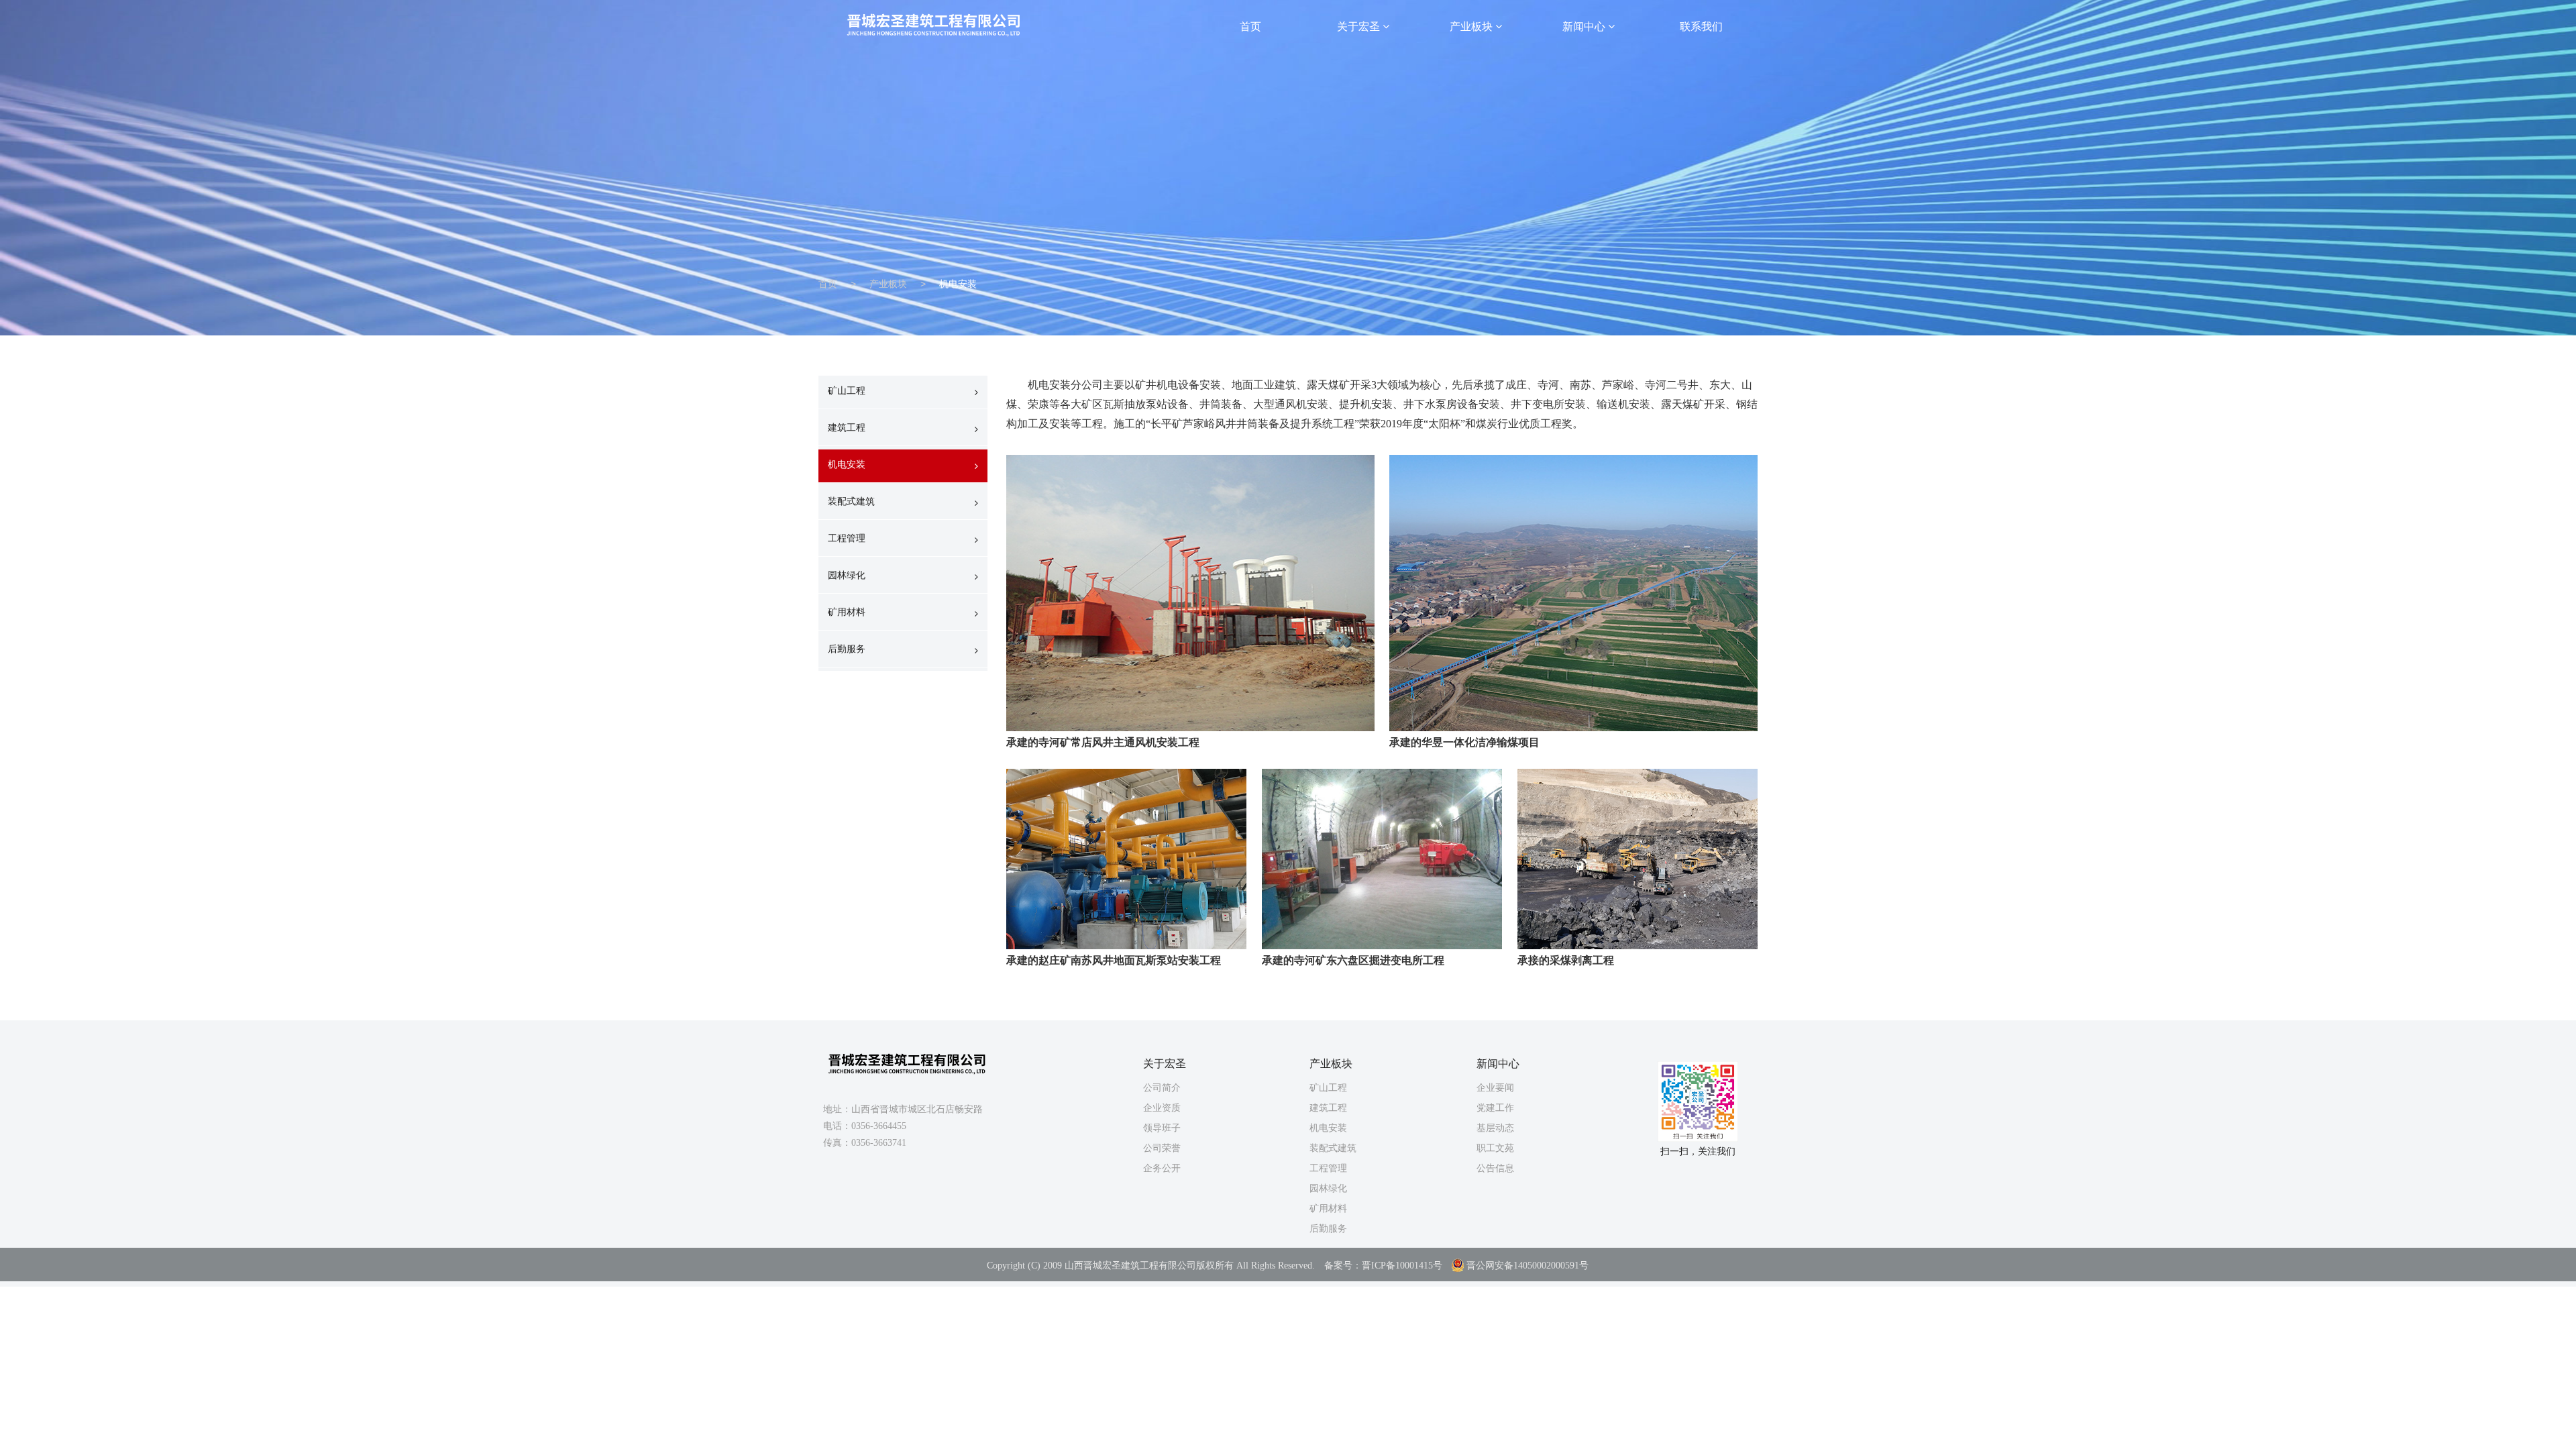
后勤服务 (847, 649)
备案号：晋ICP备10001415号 (1383, 1266)
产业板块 (1472, 26)
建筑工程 (847, 427)
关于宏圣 (1360, 26)
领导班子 (1162, 1128)
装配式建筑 (851, 501)
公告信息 (1495, 1168)
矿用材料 (847, 612)
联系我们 (1701, 26)
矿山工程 (847, 390)
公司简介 (1162, 1087)
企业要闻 (1495, 1087)
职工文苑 (1495, 1148)
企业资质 (1162, 1108)
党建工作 (1495, 1108)
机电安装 (847, 464)
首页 (1250, 26)
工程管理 (847, 538)
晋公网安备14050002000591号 (1527, 1266)
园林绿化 (847, 575)
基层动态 (1495, 1128)
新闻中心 (1585, 26)
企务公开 (1162, 1168)
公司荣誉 (1162, 1148)
